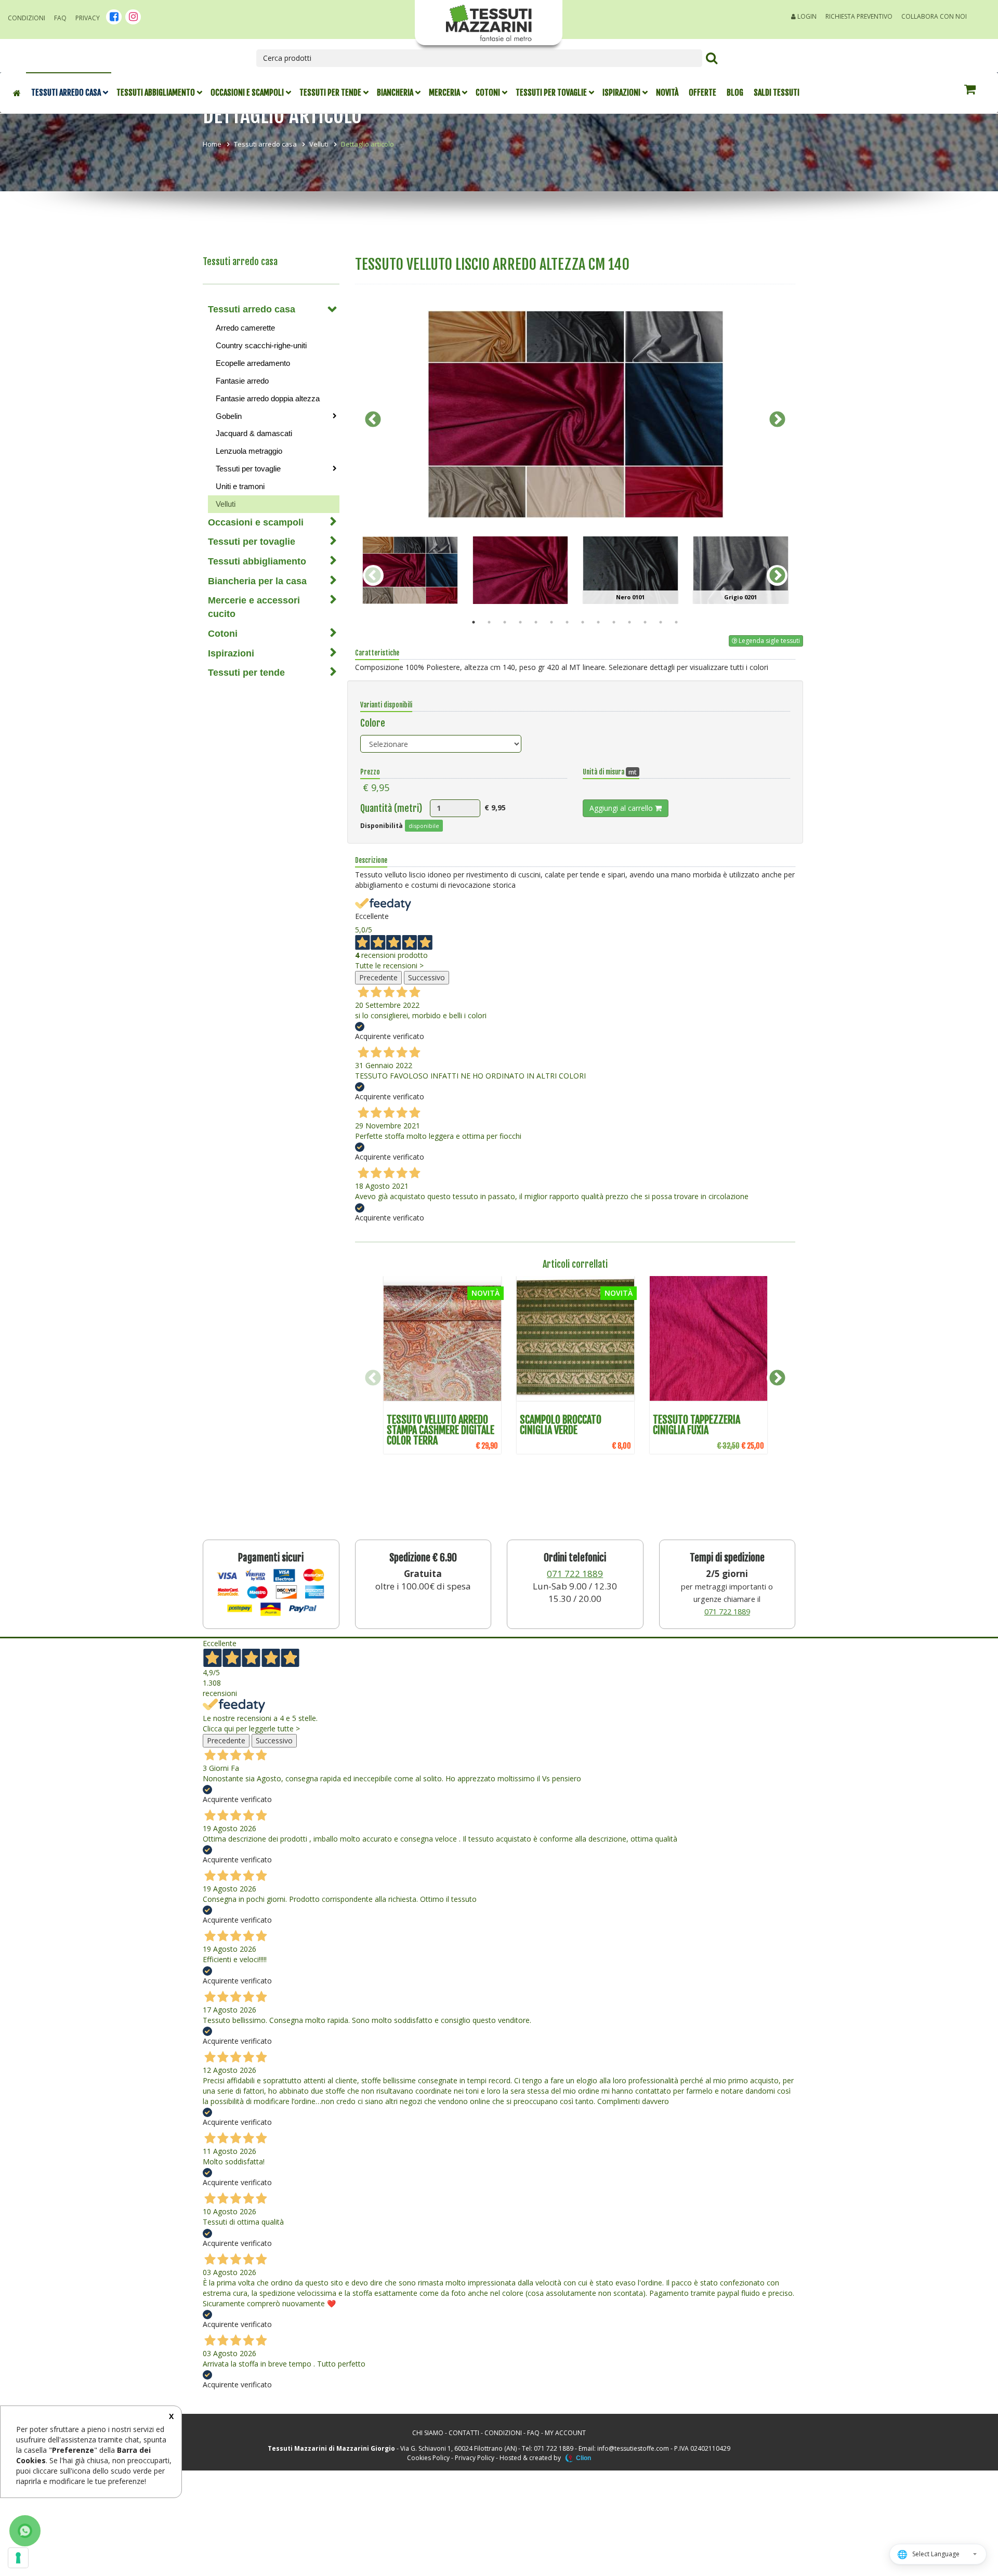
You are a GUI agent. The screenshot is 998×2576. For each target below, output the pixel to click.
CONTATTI (464, 2433)
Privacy (88, 18)
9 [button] (598, 622)
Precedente (378, 977)
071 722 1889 (575, 1574)
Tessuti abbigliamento (156, 93)
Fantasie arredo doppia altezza (268, 398)
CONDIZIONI (503, 2433)
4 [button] (520, 622)
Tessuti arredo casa (66, 93)
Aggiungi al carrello (622, 808)
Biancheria (395, 93)
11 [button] (629, 622)
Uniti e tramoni (240, 486)
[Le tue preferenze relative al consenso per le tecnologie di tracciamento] (18, 2558)
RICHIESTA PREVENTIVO (859, 16)
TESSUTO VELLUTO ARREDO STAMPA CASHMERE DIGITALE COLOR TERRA (441, 1430)
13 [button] (661, 622)
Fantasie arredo (242, 381)
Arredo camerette (245, 328)
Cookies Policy (428, 2458)
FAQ (60, 18)
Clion (583, 2458)
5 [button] (536, 622)
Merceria (444, 93)
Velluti (319, 144)
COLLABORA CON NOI (934, 16)
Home (212, 144)
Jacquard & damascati (254, 433)
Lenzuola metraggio (249, 451)
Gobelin (229, 416)
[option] (575, 414)
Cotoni (488, 93)
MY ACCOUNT (565, 2433)
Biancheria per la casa (257, 581)
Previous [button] (373, 419)
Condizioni (27, 18)
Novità (667, 93)
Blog (735, 93)
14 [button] (676, 622)
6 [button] (551, 622)
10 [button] (614, 622)
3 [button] (505, 622)
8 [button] (583, 622)
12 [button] (645, 622)
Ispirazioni (621, 93)
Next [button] (777, 419)
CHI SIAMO (428, 2433)
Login (806, 16)
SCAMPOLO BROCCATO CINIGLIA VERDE (561, 1425)
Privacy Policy (475, 2458)
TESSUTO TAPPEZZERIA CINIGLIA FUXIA (697, 1425)
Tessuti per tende (330, 93)
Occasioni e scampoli (247, 93)
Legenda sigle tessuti (769, 641)
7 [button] (567, 622)
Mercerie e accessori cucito (254, 607)
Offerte (702, 93)
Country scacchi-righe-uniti (261, 345)
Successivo (426, 977)
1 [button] (474, 622)
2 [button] (489, 622)
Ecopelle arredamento (253, 363)
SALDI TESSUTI (777, 93)
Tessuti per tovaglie (551, 93)
